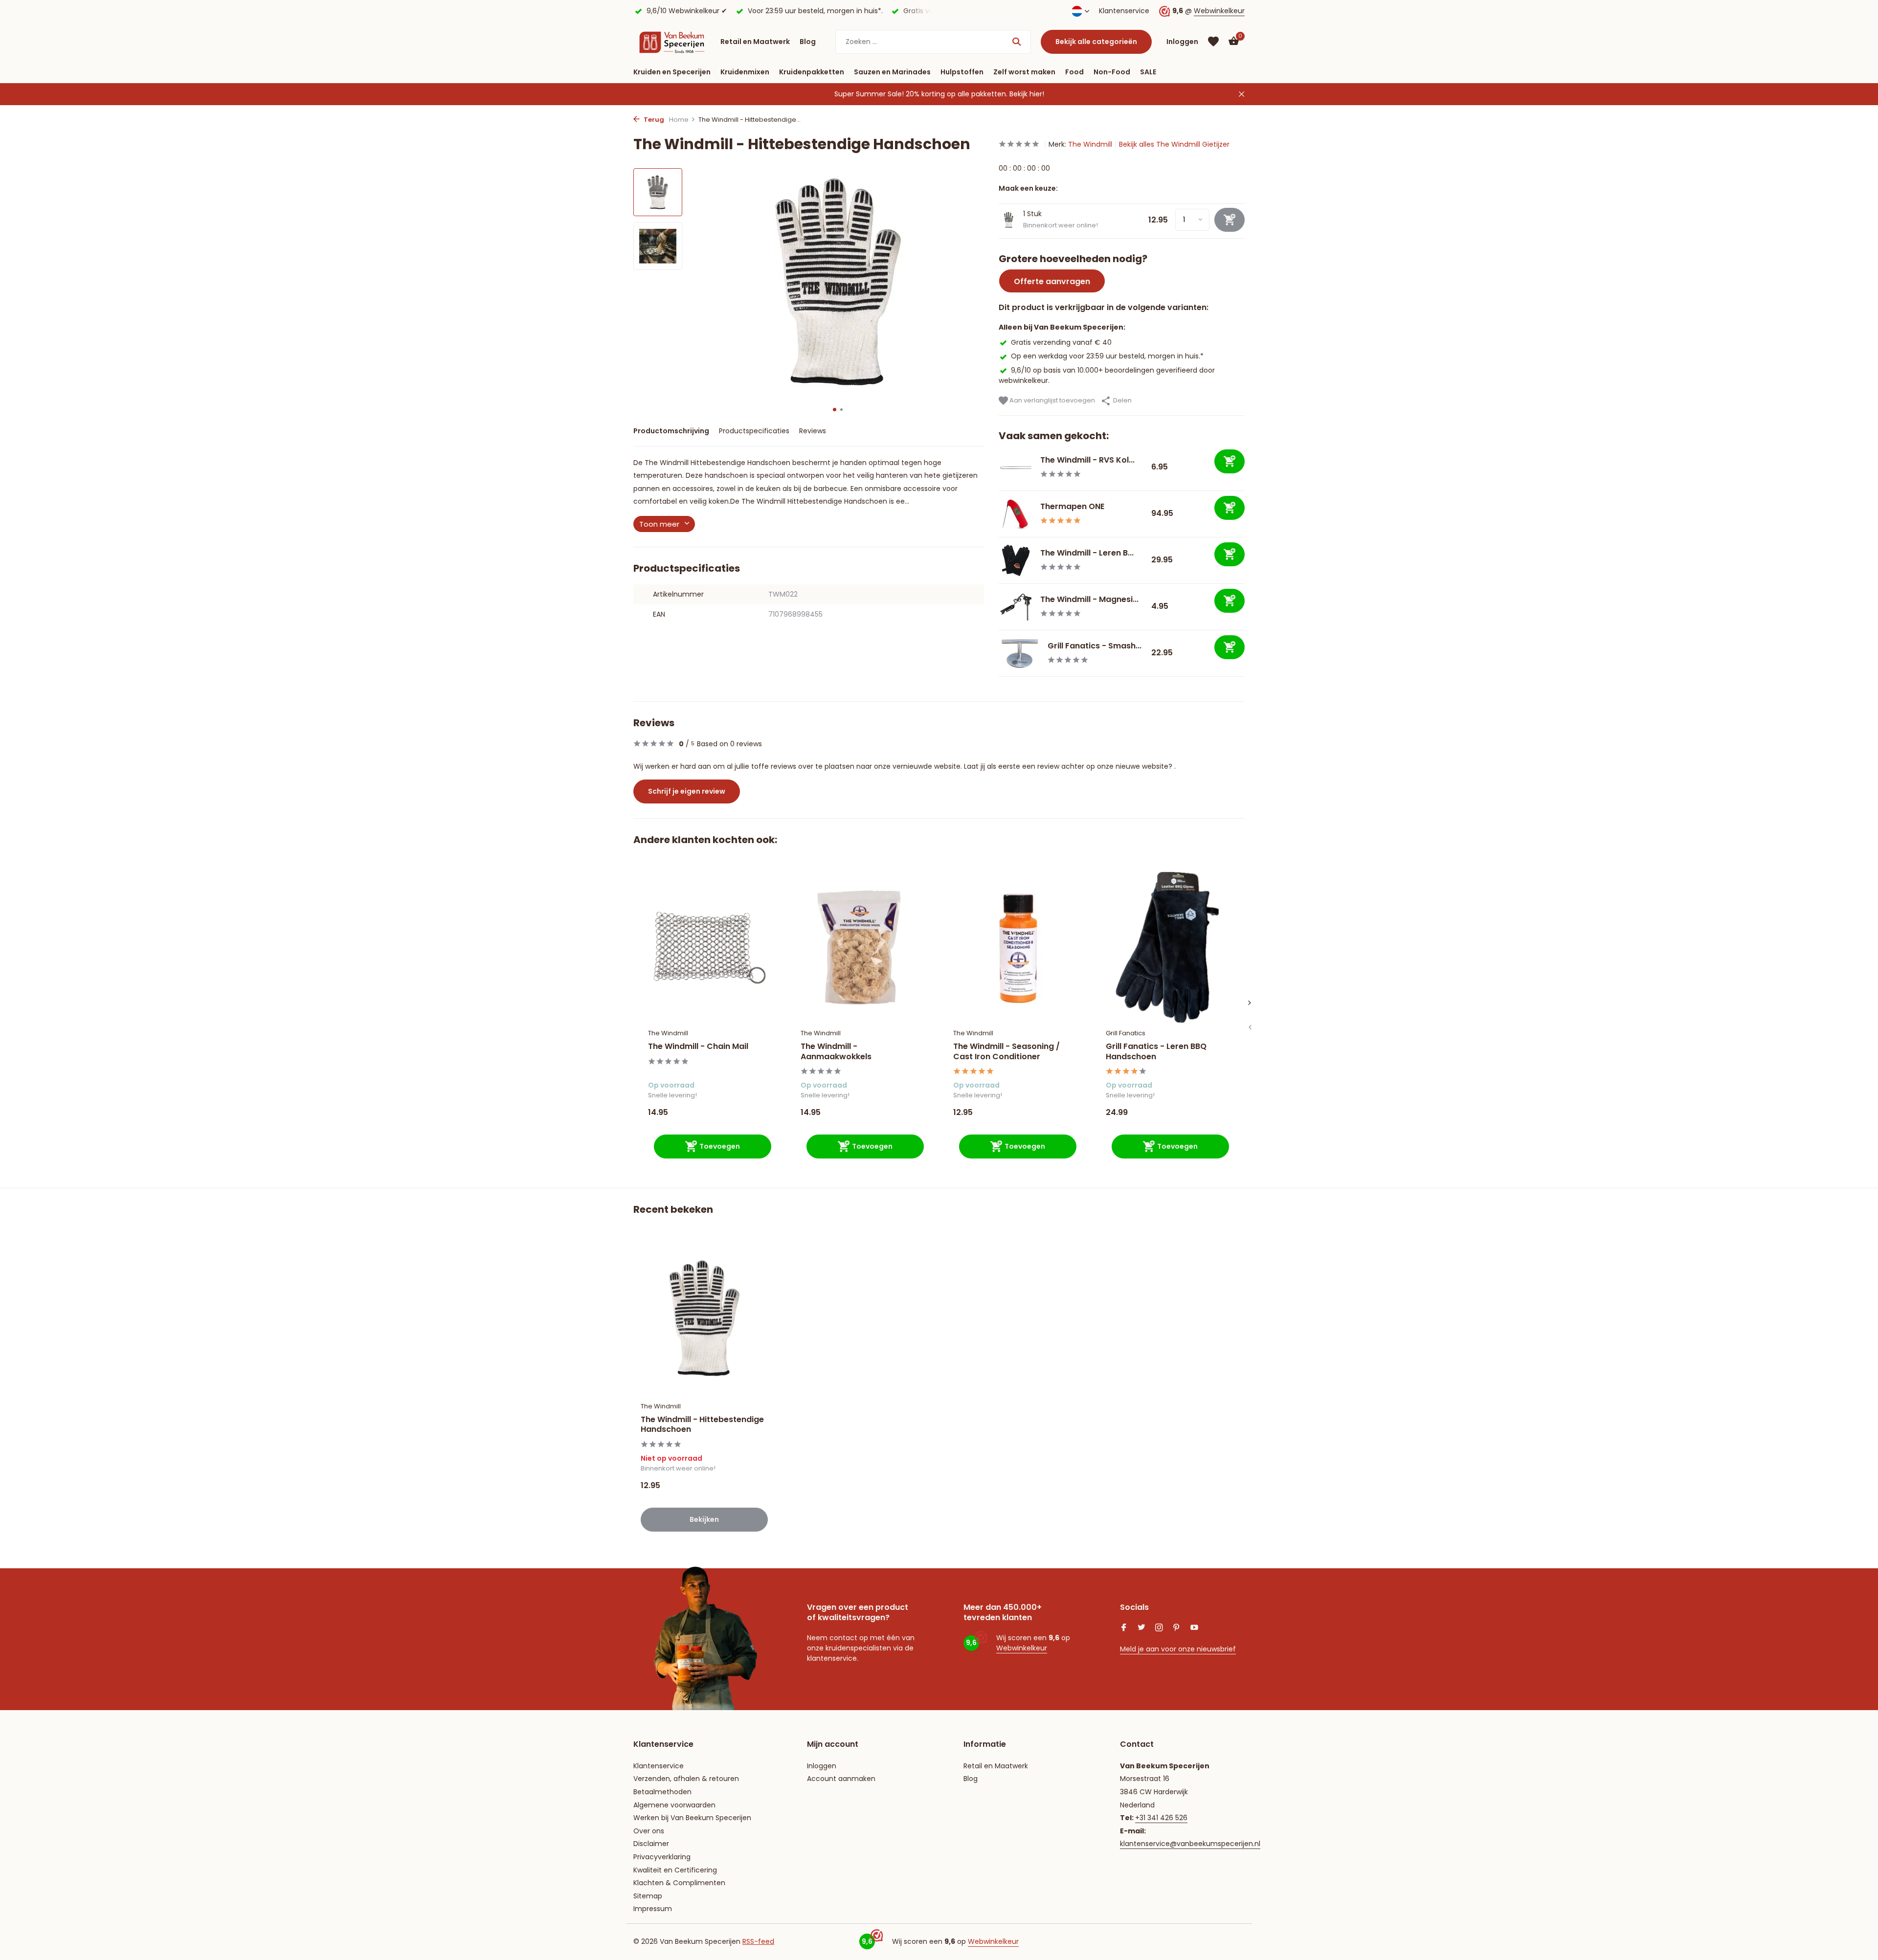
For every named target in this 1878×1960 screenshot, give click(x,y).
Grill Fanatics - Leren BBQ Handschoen (1156, 1052)
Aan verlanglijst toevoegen (1051, 400)
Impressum (653, 1909)
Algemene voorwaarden (674, 1805)
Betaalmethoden (662, 1792)
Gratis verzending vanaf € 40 (1061, 342)
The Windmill (1090, 144)
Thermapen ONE (1072, 506)
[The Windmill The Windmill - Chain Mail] (710, 947)
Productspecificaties (754, 431)
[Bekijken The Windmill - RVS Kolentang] (1016, 468)
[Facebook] (1124, 1628)
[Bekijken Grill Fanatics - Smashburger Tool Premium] (1019, 653)
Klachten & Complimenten (679, 1883)
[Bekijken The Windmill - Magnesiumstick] (1016, 607)
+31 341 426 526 (1161, 1818)
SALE (1148, 72)
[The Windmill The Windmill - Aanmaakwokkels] (862, 947)
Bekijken (704, 1519)
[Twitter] (1141, 1628)
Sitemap (648, 1896)
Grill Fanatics (1126, 1033)
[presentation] (1250, 1027)
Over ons (649, 1831)
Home (679, 120)
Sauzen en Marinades (892, 72)
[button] (835, 410)
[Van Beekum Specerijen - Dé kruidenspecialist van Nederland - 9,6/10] (672, 42)
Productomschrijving (671, 431)
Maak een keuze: (1028, 188)
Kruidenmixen (745, 72)
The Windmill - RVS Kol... (1087, 460)
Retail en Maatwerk (755, 42)
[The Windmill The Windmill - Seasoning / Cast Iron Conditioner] (1015, 947)
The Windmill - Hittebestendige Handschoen (702, 1425)
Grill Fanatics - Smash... (1095, 646)
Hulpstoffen (962, 72)
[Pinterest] (1177, 1628)
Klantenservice (1124, 11)
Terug (653, 120)
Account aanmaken (841, 1779)
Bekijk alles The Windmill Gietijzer (1174, 144)
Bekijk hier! (1027, 94)
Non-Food (1112, 72)
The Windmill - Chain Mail (698, 1047)
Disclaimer (651, 1844)
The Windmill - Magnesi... (1089, 599)
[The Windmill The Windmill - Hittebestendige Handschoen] (704, 1318)
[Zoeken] (1017, 42)
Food (1074, 72)
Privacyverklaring (662, 1857)
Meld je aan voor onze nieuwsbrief (1178, 1649)
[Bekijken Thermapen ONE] (1016, 514)
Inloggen (822, 1766)
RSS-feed (758, 1941)
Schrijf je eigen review (687, 791)
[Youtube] (1194, 1628)
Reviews (813, 431)
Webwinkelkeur (1219, 11)
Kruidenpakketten (812, 72)
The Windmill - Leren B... (1087, 553)
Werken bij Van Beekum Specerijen (692, 1818)
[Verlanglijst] (1213, 42)
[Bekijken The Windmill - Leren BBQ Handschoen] (1016, 560)
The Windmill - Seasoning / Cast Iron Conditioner (1006, 1052)
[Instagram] (1159, 1628)
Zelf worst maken (1024, 72)
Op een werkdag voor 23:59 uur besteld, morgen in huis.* (1107, 356)
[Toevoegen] (1230, 461)
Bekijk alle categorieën (1096, 42)
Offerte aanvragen (1052, 281)
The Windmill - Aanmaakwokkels (836, 1052)
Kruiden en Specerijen (672, 72)
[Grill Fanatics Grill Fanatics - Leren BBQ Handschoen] (1167, 947)
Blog (808, 42)
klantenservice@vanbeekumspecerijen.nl (1190, 1844)
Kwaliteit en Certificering (675, 1870)
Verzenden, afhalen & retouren (686, 1779)
